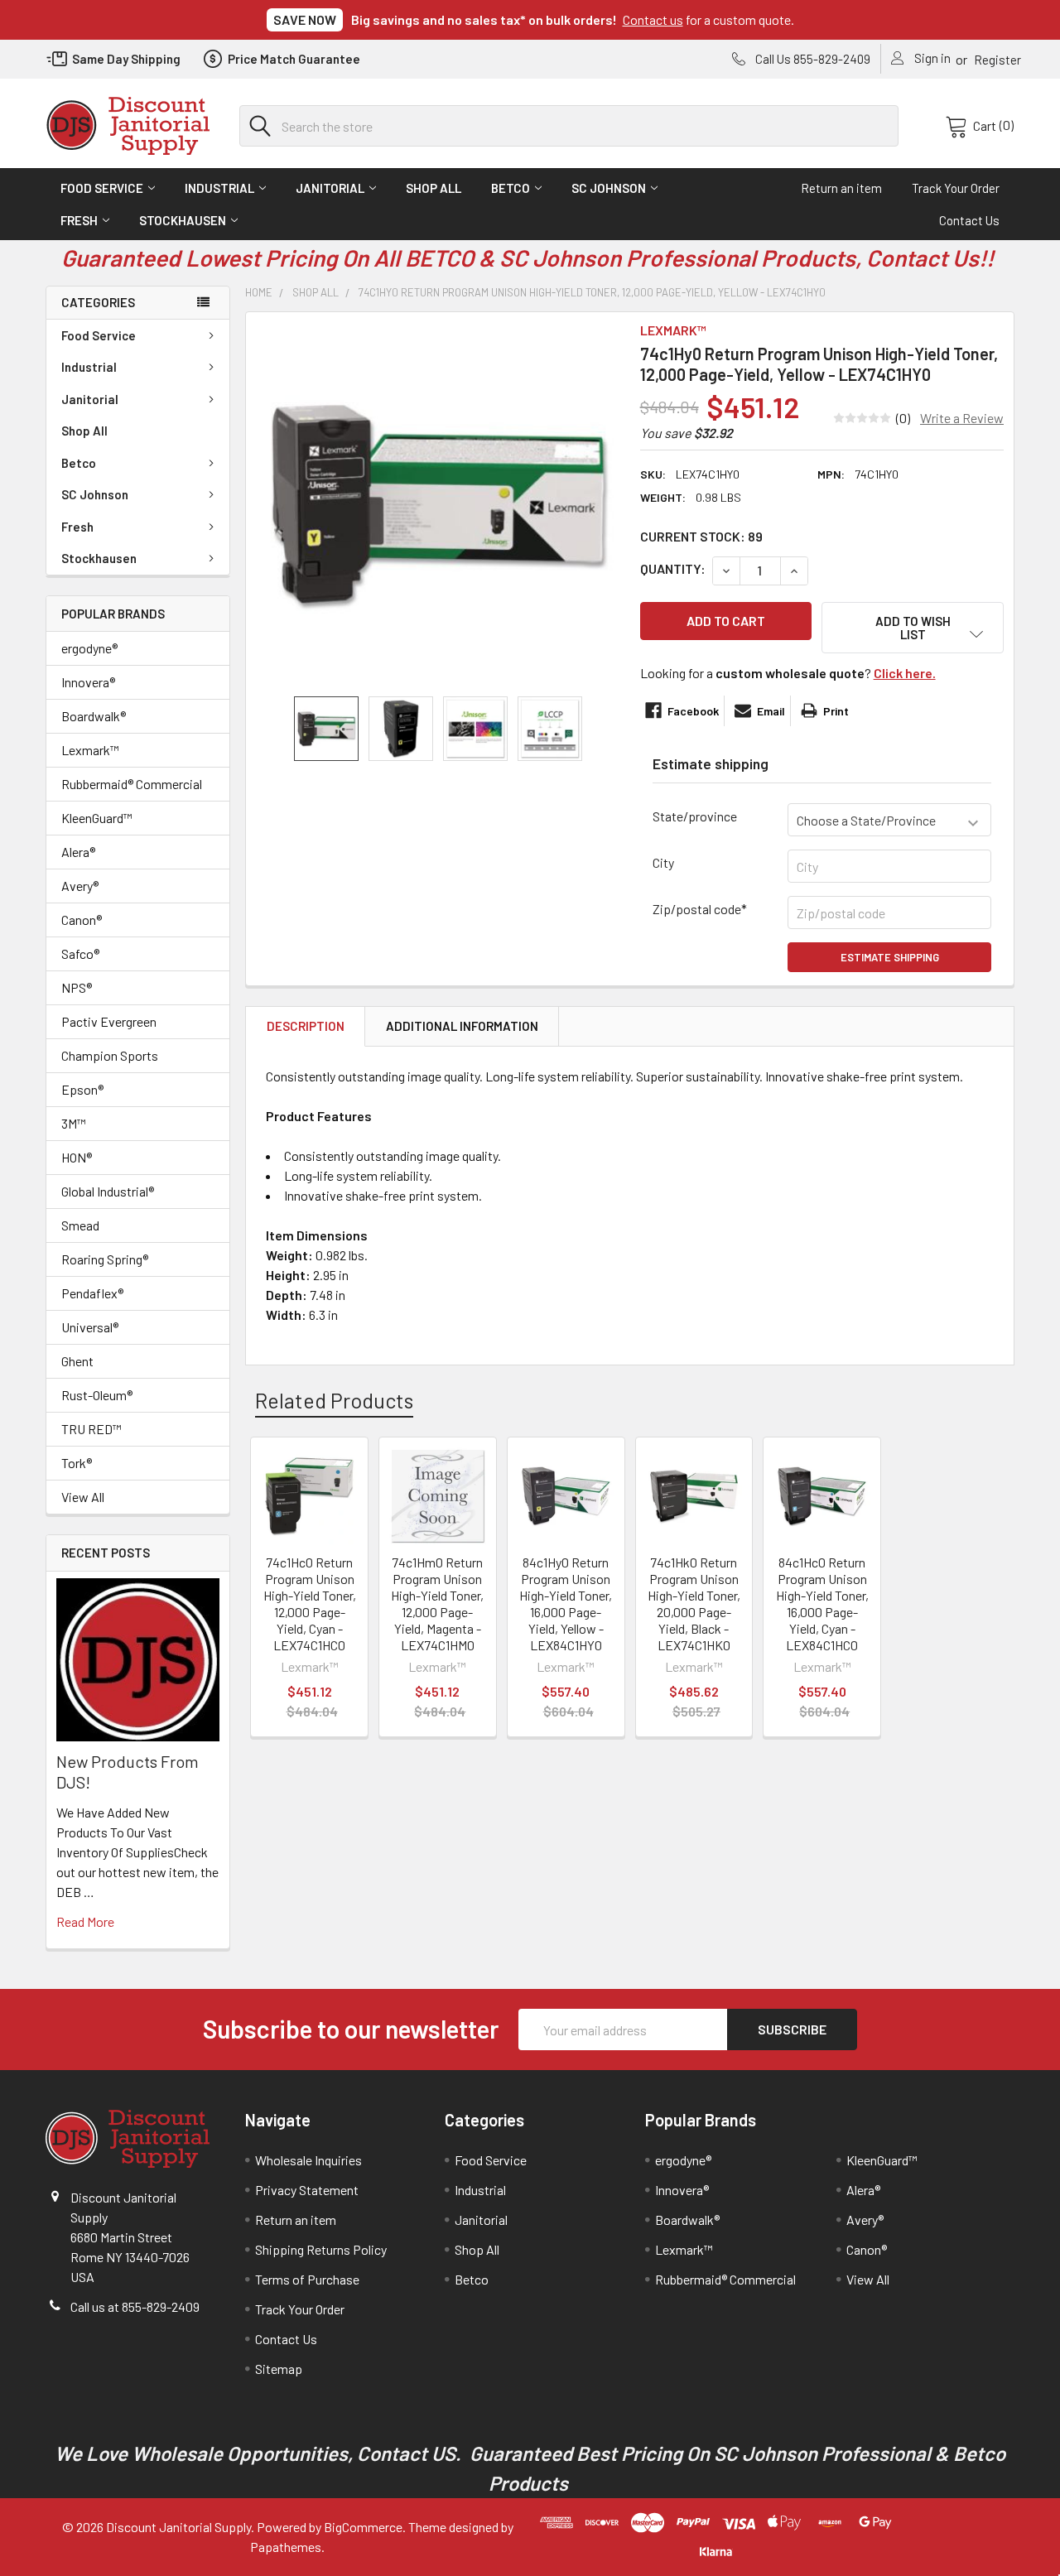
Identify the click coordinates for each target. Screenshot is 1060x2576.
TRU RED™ (92, 1429)
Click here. (905, 673)
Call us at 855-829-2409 (135, 2306)
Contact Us (969, 220)
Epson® (82, 1089)
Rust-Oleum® (97, 1395)
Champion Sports (110, 1055)
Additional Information (462, 1026)
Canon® (82, 920)
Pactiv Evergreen (109, 1021)
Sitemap (279, 2369)
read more (85, 1921)
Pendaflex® (92, 1293)
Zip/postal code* (700, 909)
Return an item (841, 188)
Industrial (219, 188)
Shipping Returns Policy (321, 2249)
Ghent (77, 1361)
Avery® (80, 886)
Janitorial (330, 188)
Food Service (102, 188)
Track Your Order (956, 188)
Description (306, 1026)
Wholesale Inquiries (308, 2160)
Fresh (79, 220)
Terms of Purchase (307, 2279)
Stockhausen (183, 220)
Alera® (78, 852)
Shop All (434, 188)
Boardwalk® (94, 716)
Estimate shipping (890, 957)
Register (997, 60)
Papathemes (286, 2547)
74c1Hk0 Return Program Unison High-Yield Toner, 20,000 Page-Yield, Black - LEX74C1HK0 (694, 1603)
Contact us (653, 19)
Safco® (80, 953)
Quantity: (673, 568)
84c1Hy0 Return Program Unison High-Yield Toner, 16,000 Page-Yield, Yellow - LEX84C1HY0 (566, 1603)
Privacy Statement (307, 2190)
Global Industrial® (108, 1191)
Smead (80, 1225)
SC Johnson (609, 188)
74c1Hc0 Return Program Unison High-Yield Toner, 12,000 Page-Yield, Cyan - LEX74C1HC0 (310, 1603)
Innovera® (88, 682)
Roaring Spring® (105, 1259)
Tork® (77, 1463)
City (663, 862)
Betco (511, 188)
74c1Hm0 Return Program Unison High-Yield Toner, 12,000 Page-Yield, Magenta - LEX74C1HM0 (437, 1603)
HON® (77, 1157)
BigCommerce (363, 2527)
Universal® (90, 1327)
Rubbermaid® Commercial (132, 784)
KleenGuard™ (97, 818)
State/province (695, 816)
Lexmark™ (90, 750)
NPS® (77, 987)
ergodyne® (89, 648)
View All (83, 1497)
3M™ (74, 1123)
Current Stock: (701, 536)
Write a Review (962, 418)
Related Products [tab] (334, 1400)
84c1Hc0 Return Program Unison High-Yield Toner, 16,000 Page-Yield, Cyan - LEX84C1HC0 (822, 1603)
